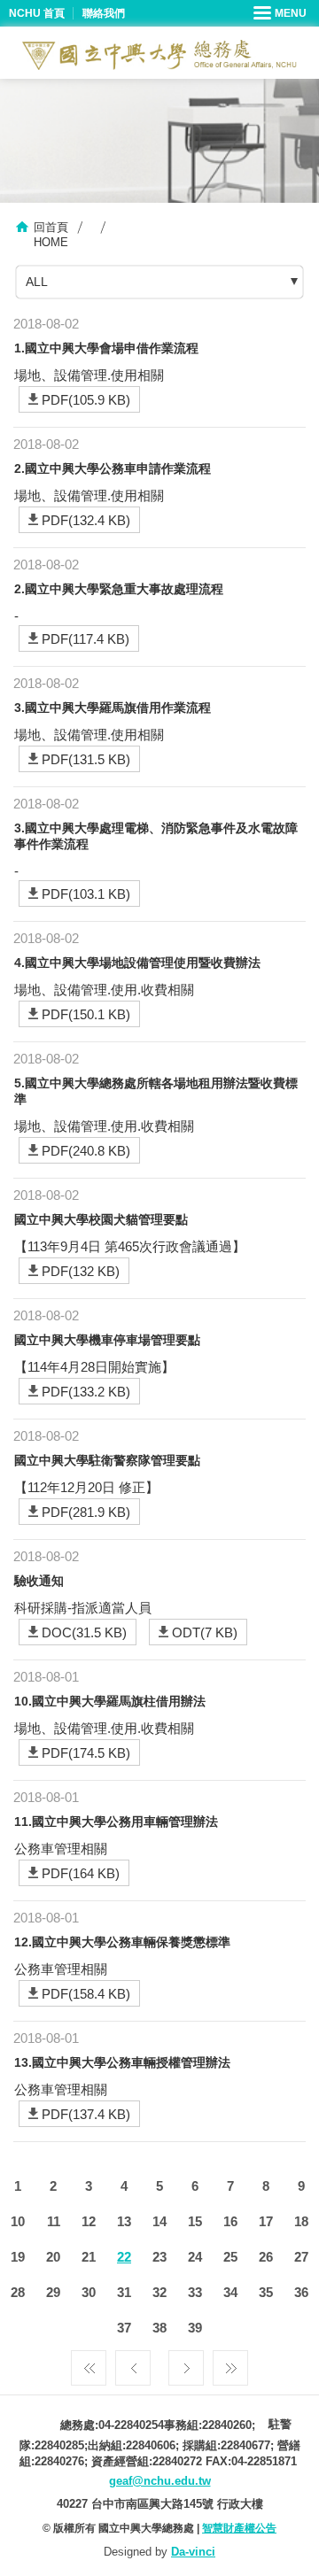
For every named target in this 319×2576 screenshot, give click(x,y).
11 (54, 2221)
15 (195, 2221)
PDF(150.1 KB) (86, 1014)
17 (266, 2221)
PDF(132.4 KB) (86, 520)
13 (124, 2221)
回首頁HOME (51, 235)
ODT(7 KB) (205, 1632)
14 (159, 2221)
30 (89, 2292)
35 (266, 2292)
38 (159, 2328)
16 (230, 2221)
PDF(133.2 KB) (86, 1392)
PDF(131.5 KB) (86, 759)
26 (266, 2257)
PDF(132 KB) (81, 1271)
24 (195, 2257)
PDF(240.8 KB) (86, 1151)
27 (301, 2257)
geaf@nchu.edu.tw (160, 2481)
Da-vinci (193, 2552)
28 (18, 2292)
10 (18, 2221)
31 (124, 2292)
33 (195, 2292)
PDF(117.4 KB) (86, 639)
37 (124, 2328)
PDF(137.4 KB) (86, 2114)
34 (230, 2292)
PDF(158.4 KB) (86, 1994)
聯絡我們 (104, 13)
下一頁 (186, 2363)
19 (18, 2257)
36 (301, 2292)
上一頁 (133, 2363)
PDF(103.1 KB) (86, 894)
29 (53, 2292)
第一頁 (89, 2363)
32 (159, 2292)
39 (195, 2328)
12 (89, 2221)
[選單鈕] (282, 13)
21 (89, 2257)
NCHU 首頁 (37, 13)
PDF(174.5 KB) (86, 1753)
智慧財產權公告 (239, 2528)
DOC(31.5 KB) (84, 1632)
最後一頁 (230, 2363)
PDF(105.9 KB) (86, 400)
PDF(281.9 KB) (86, 1512)
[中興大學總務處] (159, 55)
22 (124, 2257)
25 (230, 2257)
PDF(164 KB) (81, 1873)
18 (301, 2221)
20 (53, 2257)
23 (159, 2257)
